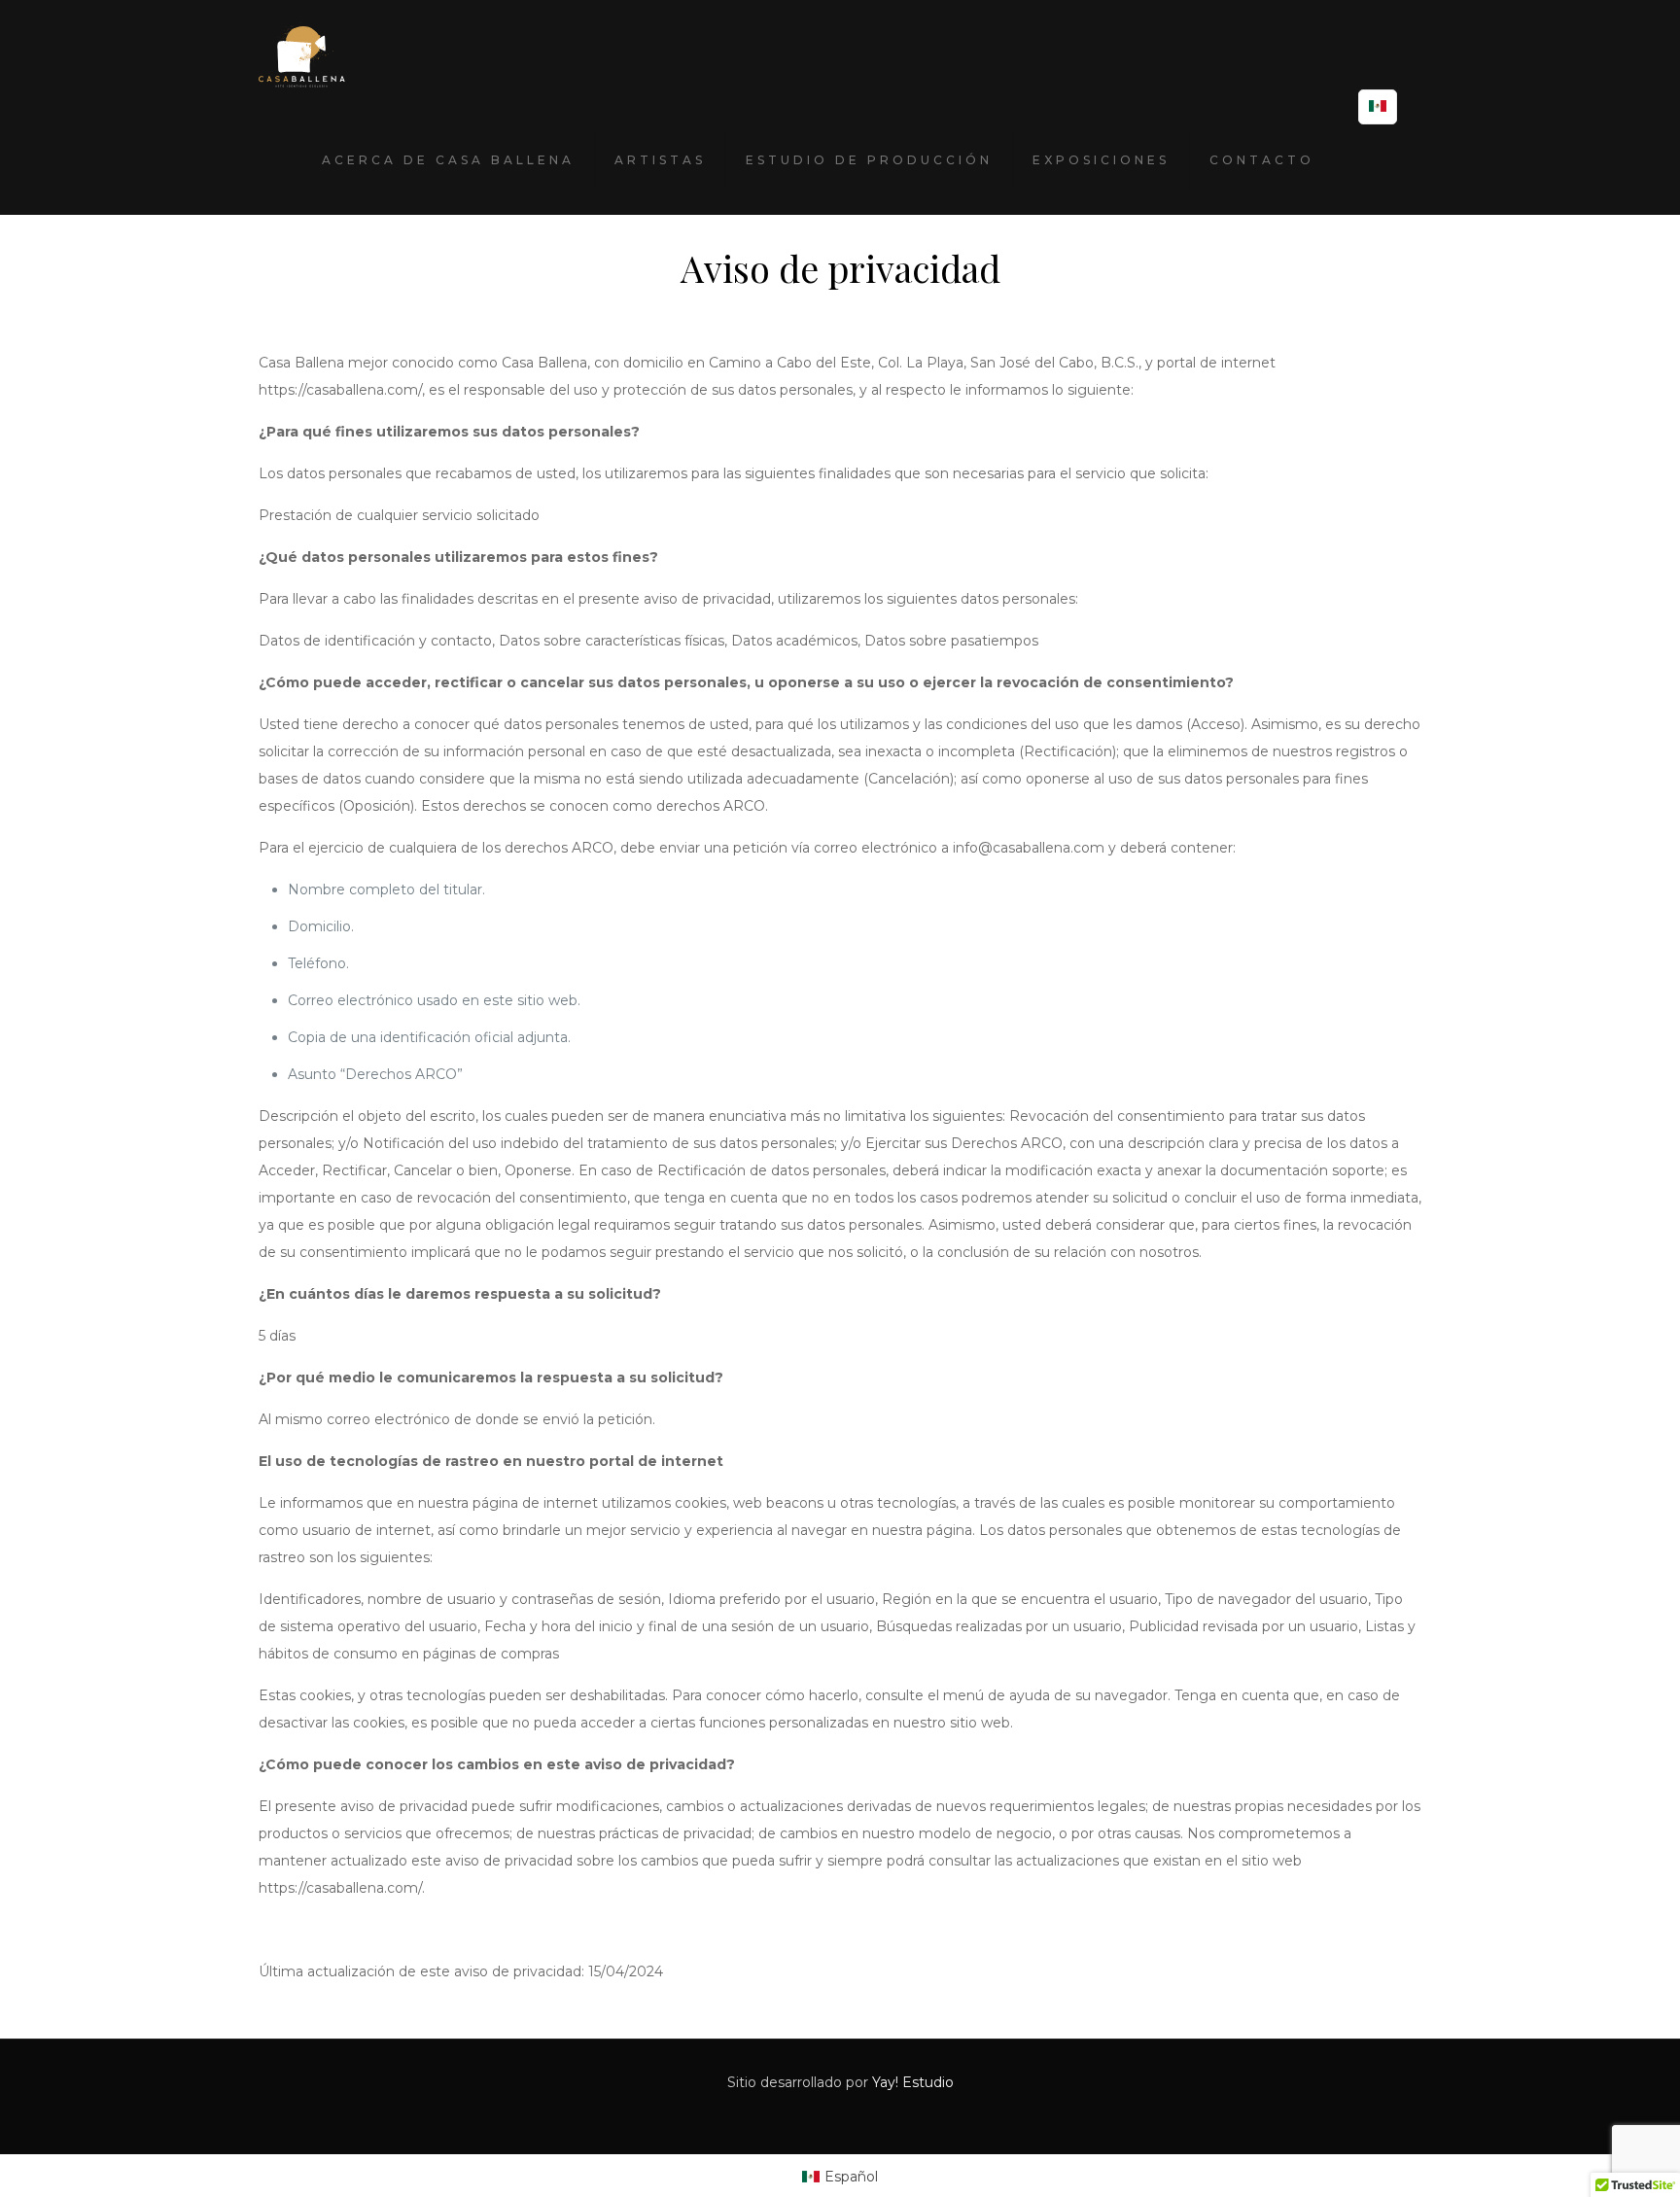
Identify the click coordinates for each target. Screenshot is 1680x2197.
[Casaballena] (302, 53)
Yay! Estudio (913, 2082)
